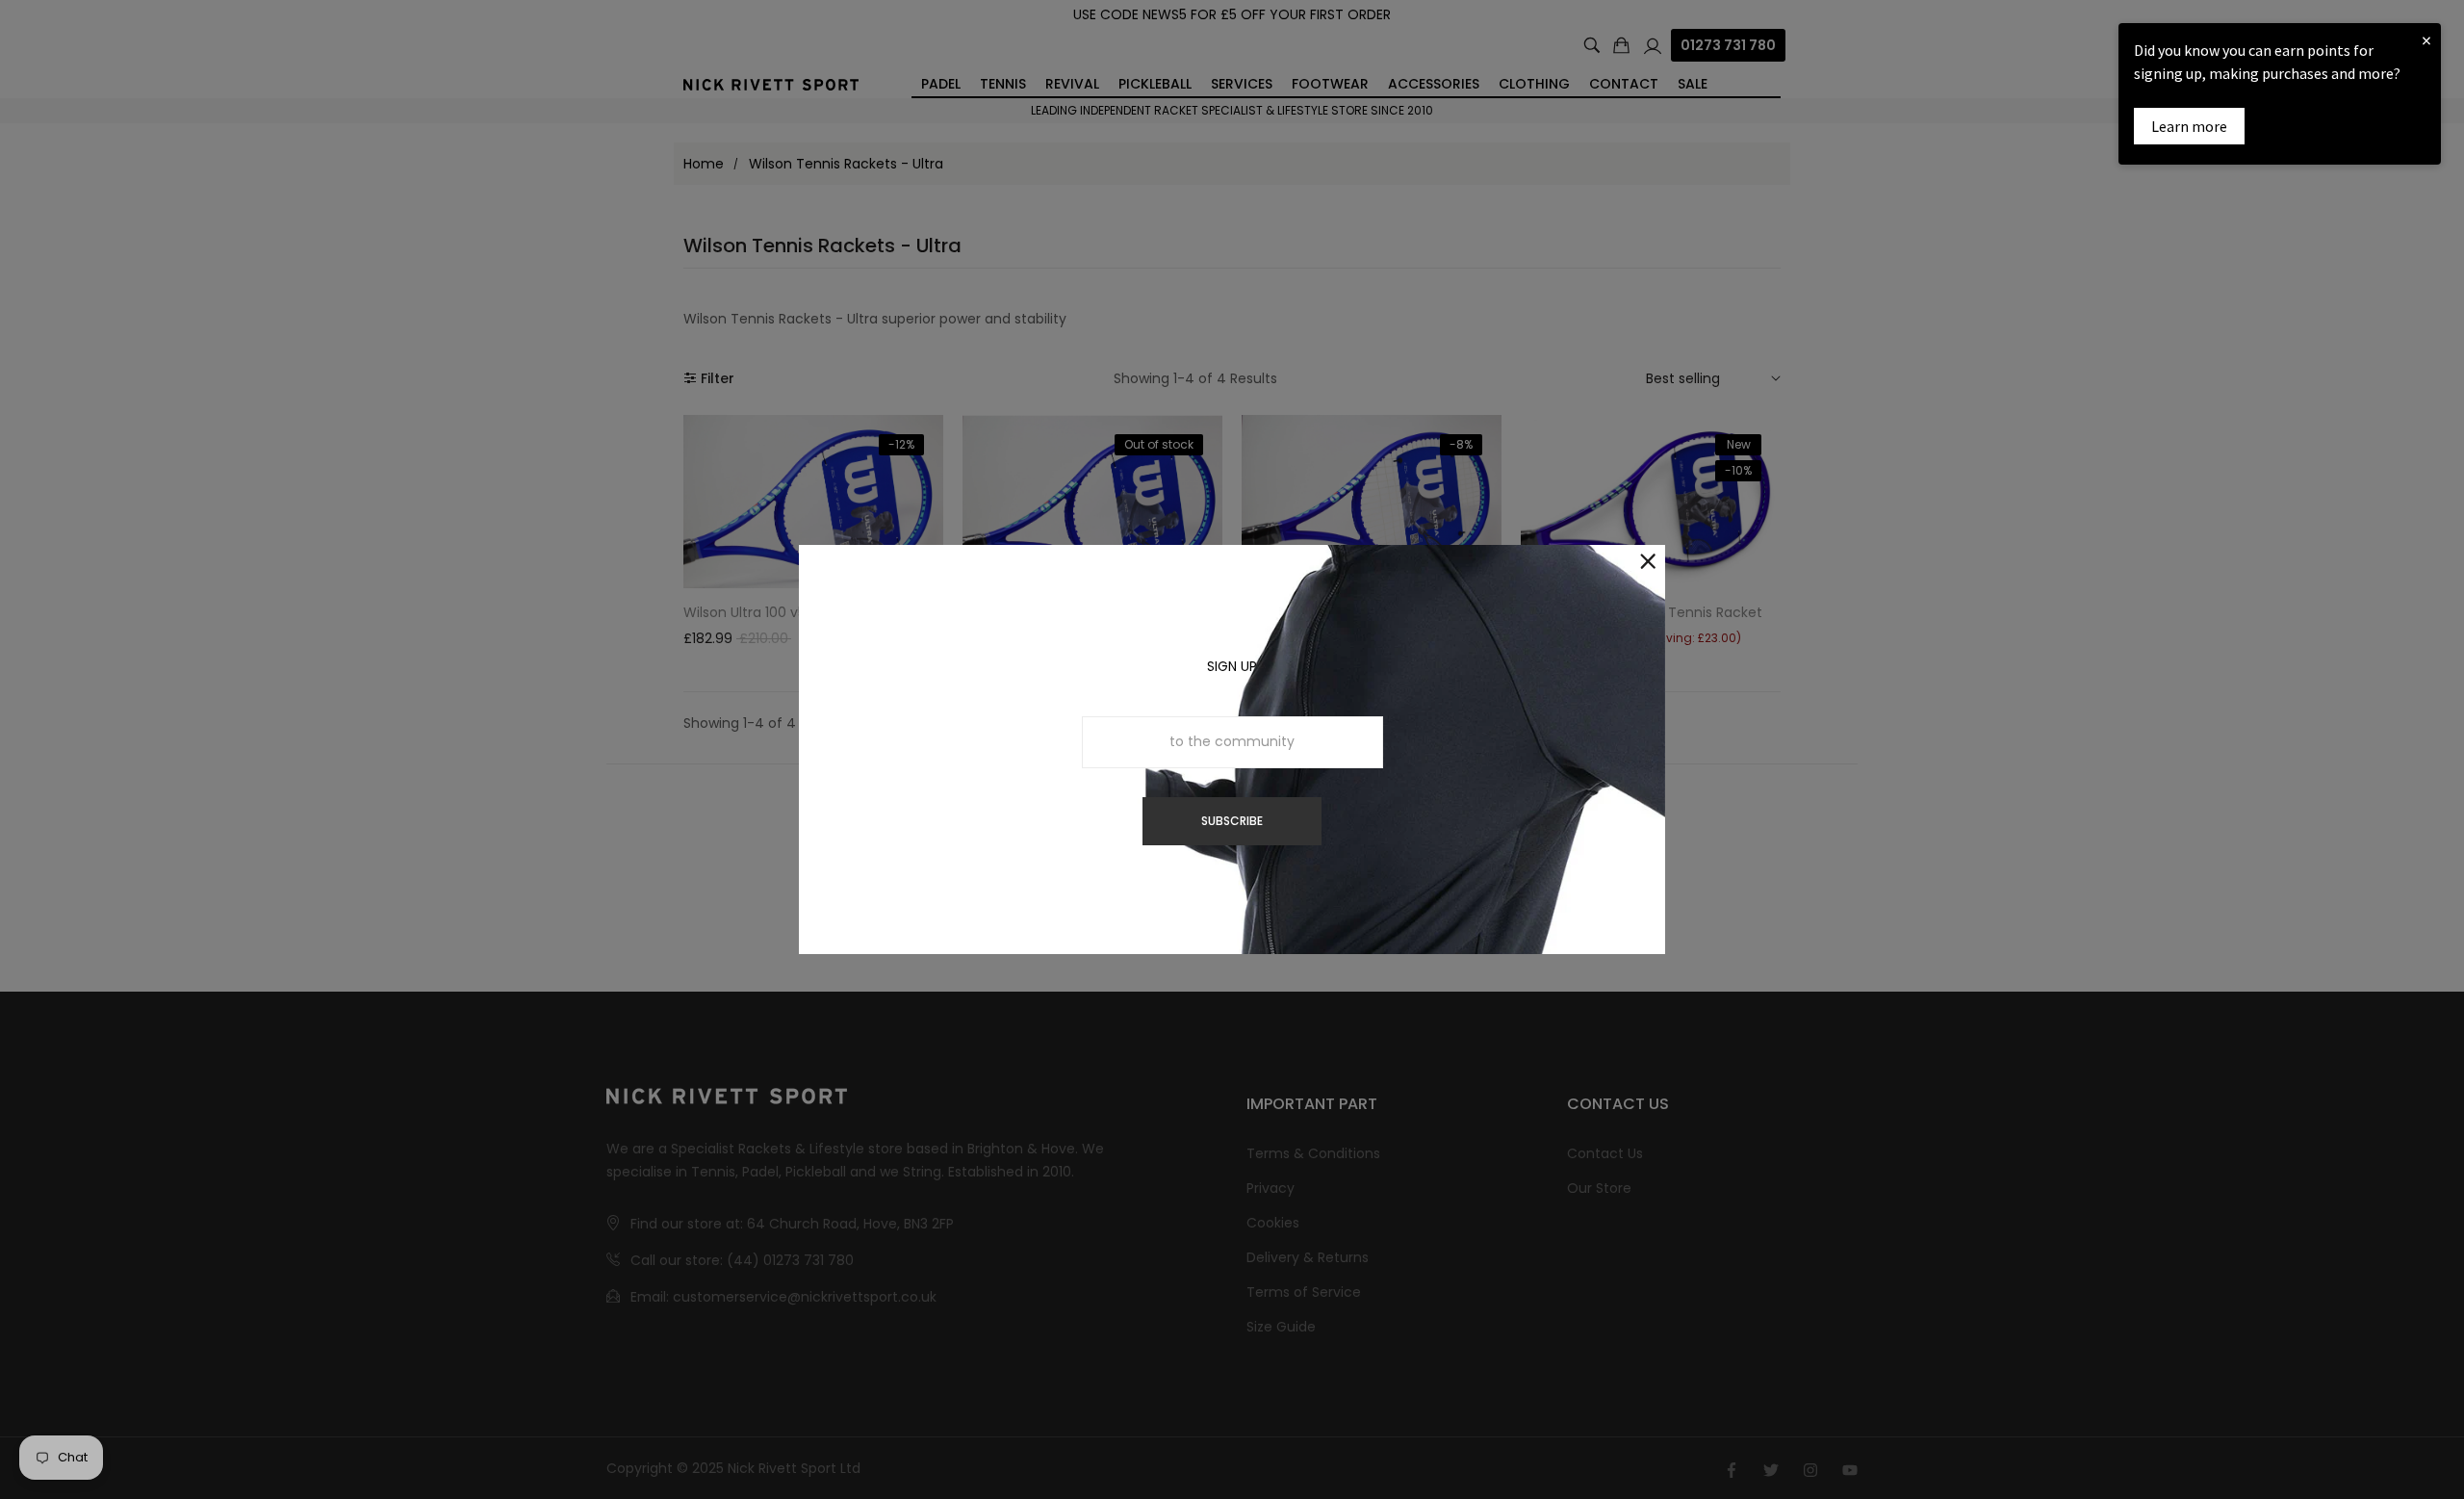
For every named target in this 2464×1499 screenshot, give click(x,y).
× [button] (2426, 40)
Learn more (2189, 126)
